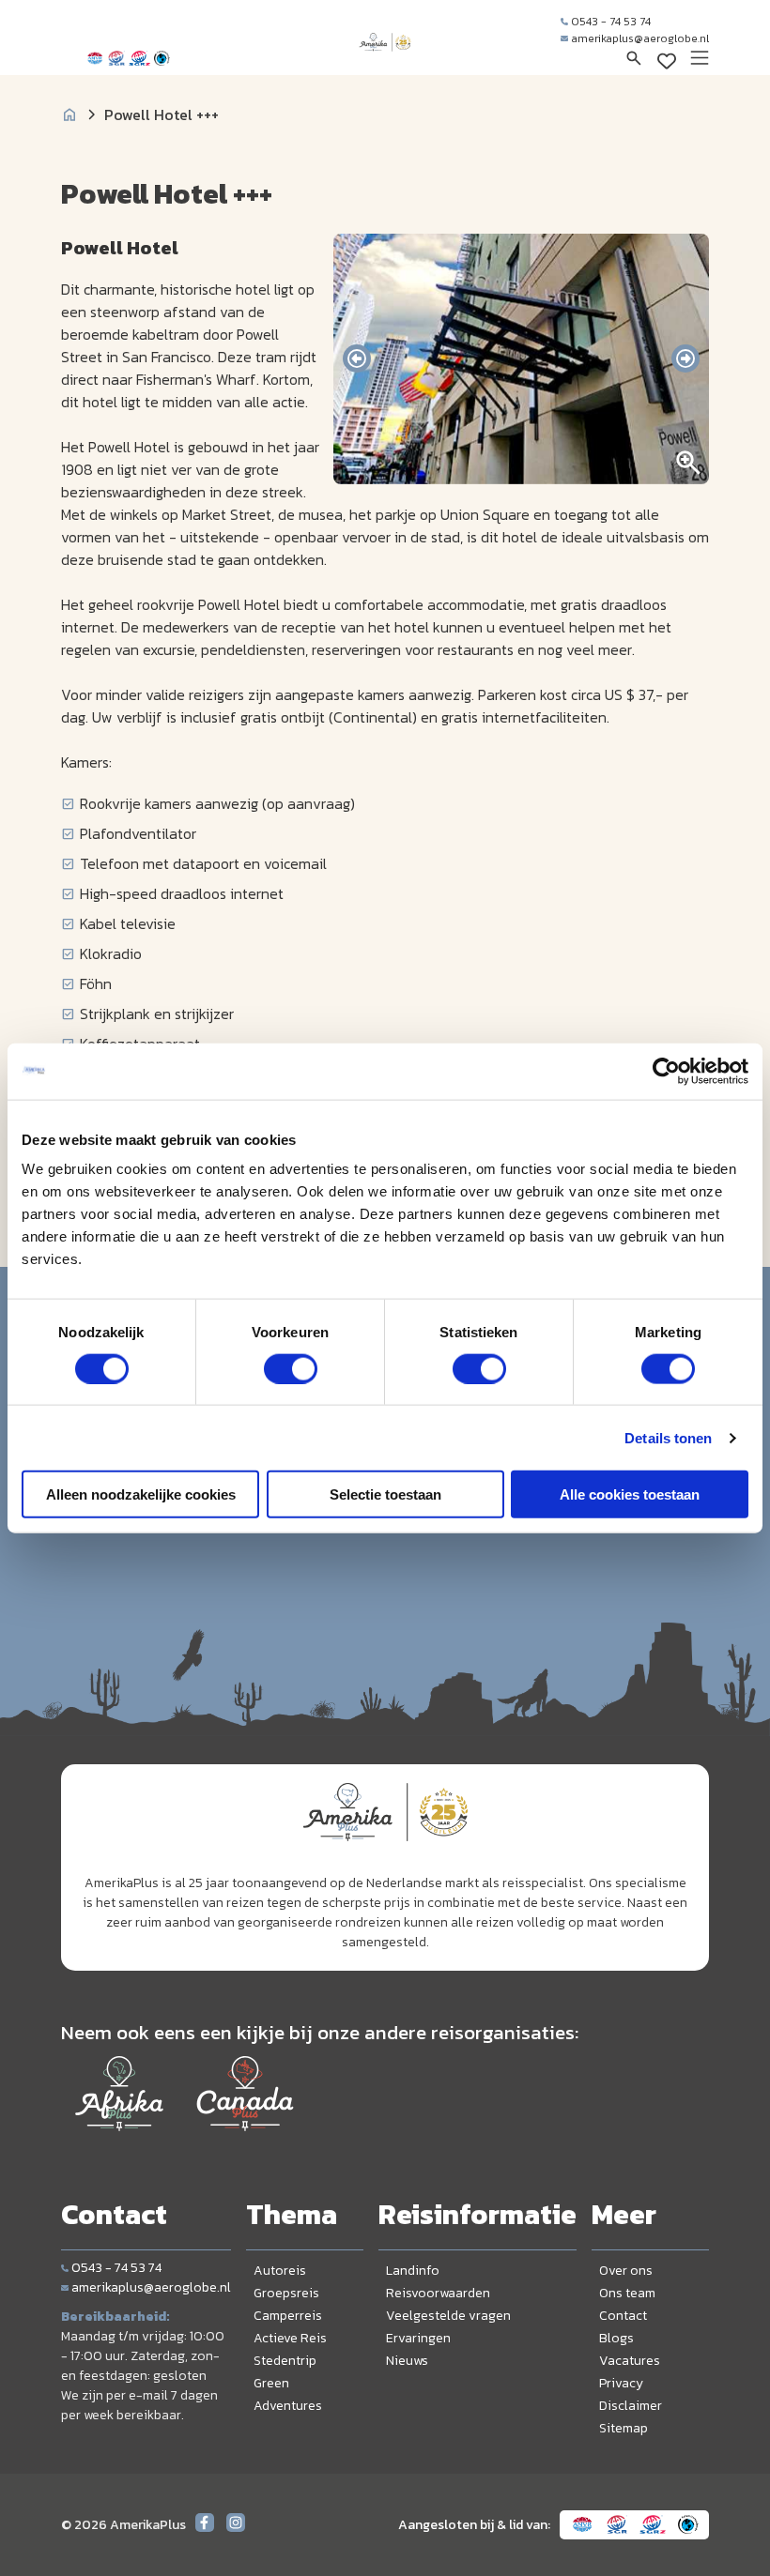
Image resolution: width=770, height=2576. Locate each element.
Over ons (626, 2271)
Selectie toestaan (385, 1494)
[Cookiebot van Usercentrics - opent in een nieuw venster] (666, 1071)
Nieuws (407, 2361)
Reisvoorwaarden (438, 2293)
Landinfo (413, 2271)
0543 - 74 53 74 (611, 22)
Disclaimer (631, 2406)
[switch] (291, 1368)
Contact (623, 2316)
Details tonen (668, 1437)
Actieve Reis (290, 2338)
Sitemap (624, 2428)
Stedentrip (285, 2361)
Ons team (627, 2293)
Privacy (621, 2383)
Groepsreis (286, 2293)
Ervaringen (418, 2338)
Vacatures (630, 2361)
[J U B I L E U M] (385, 60)
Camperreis (288, 2316)
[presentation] (357, 358)
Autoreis (280, 2271)
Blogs (616, 2338)
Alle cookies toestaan (630, 1494)
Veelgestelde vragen (448, 2316)
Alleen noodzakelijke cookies (141, 1494)
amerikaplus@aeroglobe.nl (640, 38)
